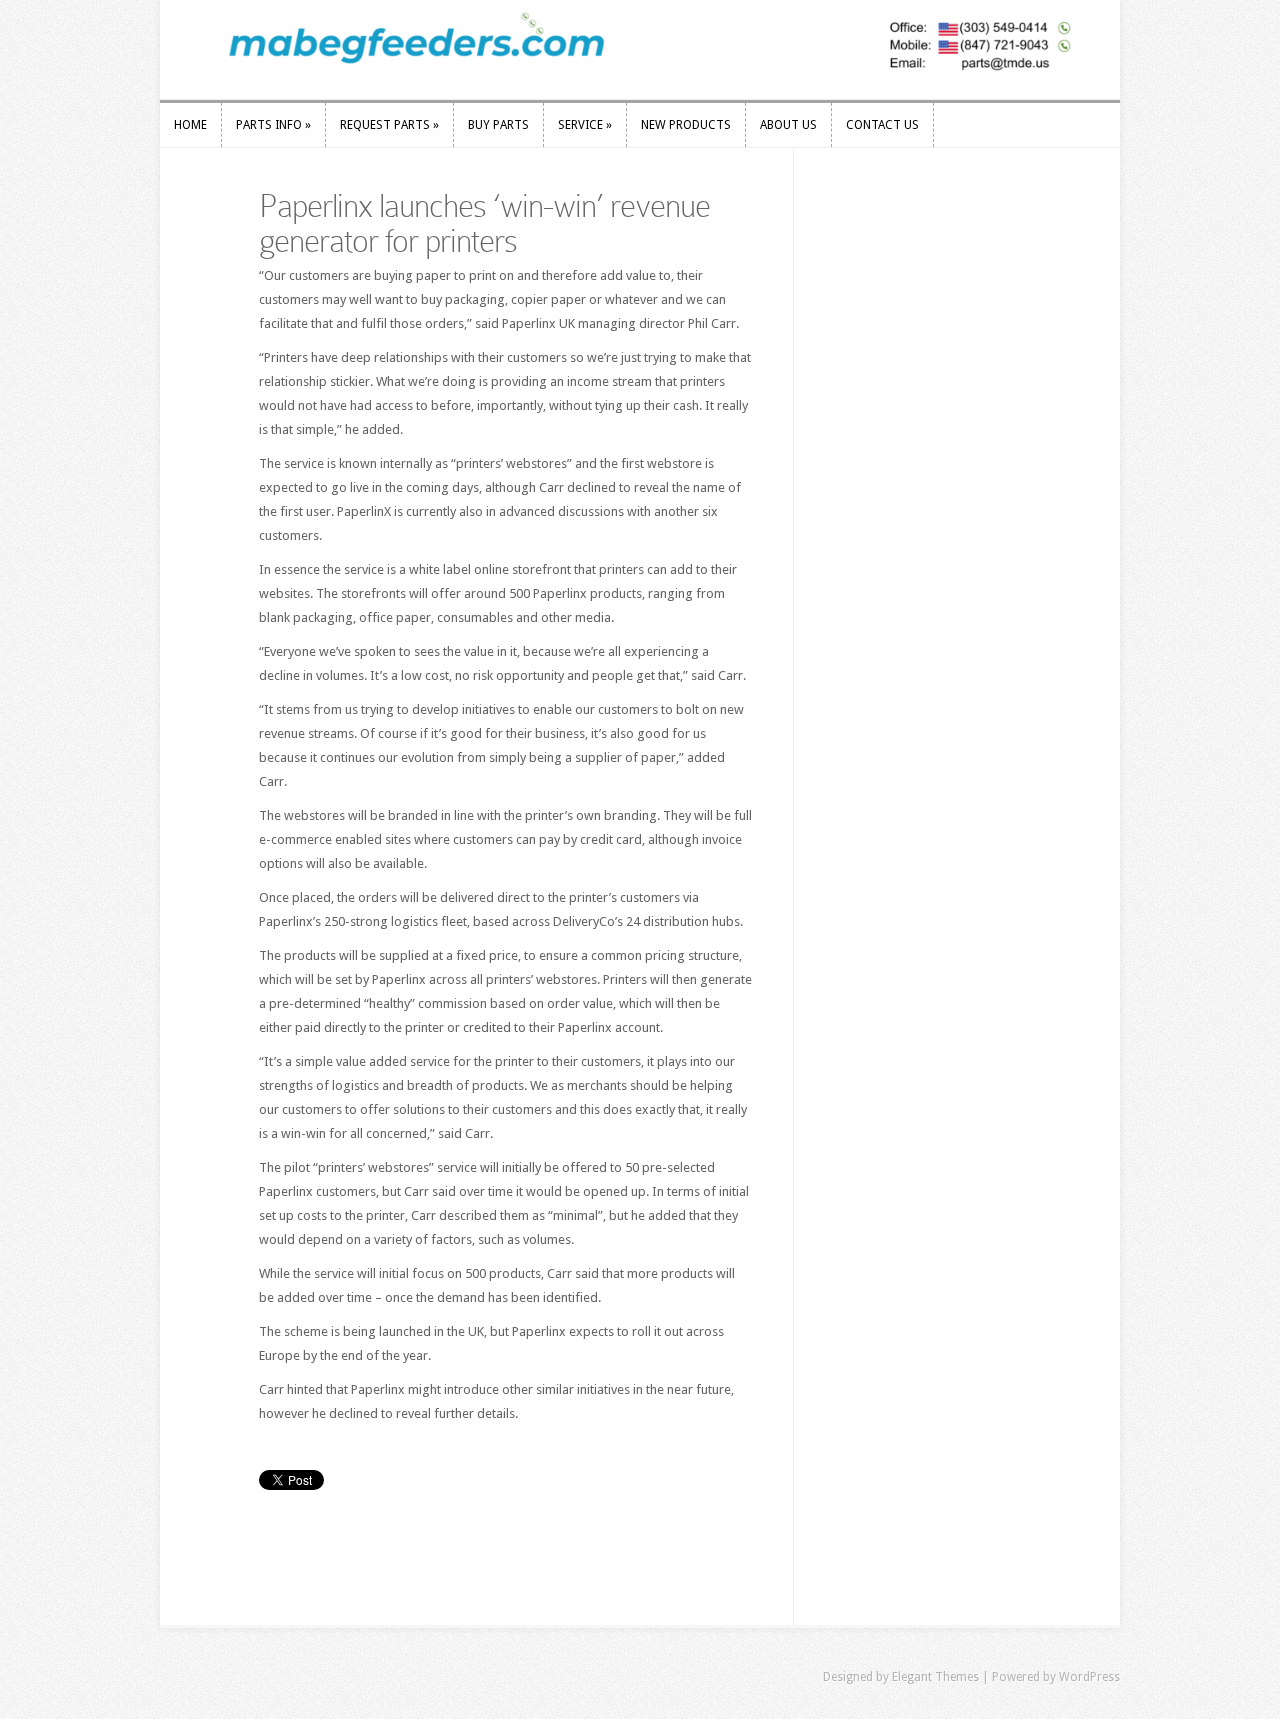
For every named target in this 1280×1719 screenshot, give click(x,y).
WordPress (1089, 1677)
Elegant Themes (935, 1677)
